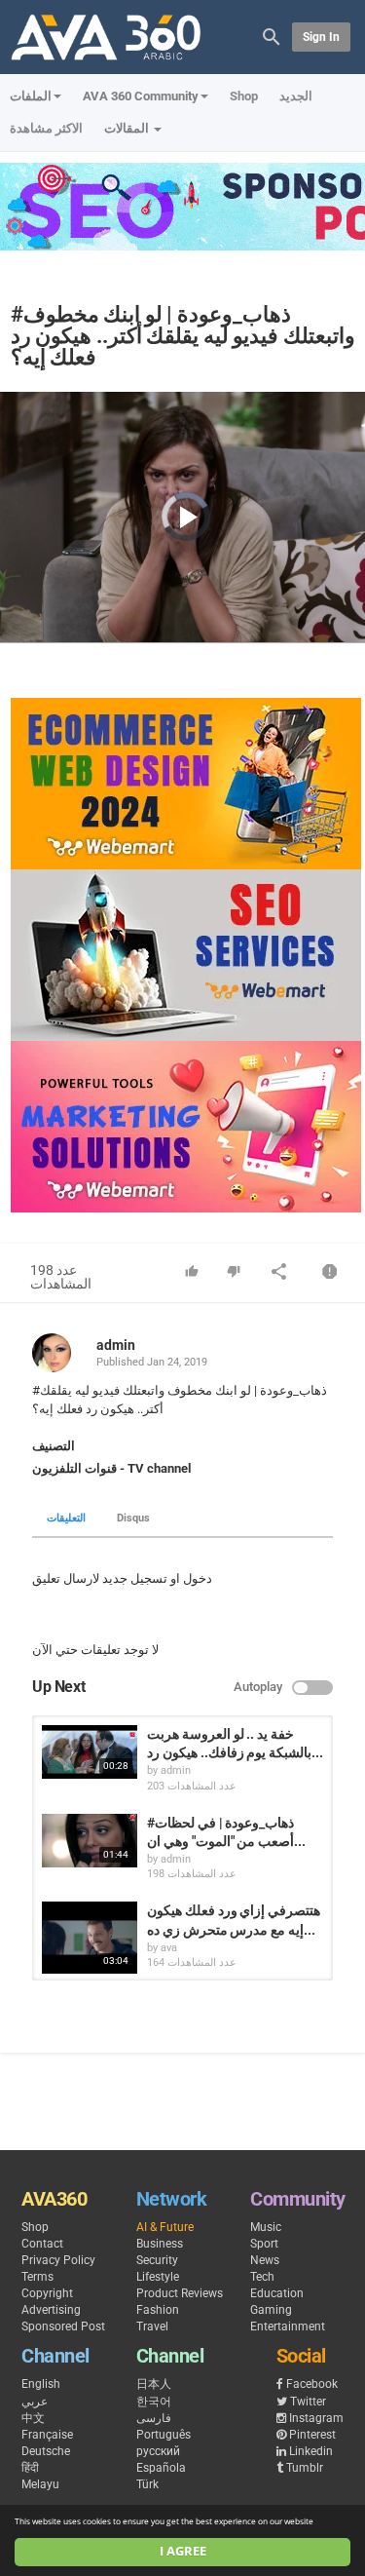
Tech (262, 2277)
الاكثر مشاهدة (46, 128)
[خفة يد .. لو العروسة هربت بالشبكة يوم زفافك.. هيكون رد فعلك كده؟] (90, 1752)
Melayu (40, 2484)
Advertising (51, 2310)
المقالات (128, 128)
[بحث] (272, 36)
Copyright (47, 2293)
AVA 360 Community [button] (141, 96)
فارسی (154, 2418)
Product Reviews (180, 2293)
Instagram (316, 2418)
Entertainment (288, 2326)
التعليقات (66, 1518)
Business (160, 2244)
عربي (35, 2402)
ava (169, 1948)
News (265, 2260)
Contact (42, 2244)
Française (47, 2435)
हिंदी (30, 2468)
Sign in (321, 37)
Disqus (133, 1518)
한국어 (154, 2402)
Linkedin (311, 2451)
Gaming (271, 2310)
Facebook (312, 2384)
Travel (152, 2326)
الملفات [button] (31, 96)
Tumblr (305, 2468)
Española (161, 2468)
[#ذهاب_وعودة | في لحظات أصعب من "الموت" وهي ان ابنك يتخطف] (90, 1841)
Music (266, 2227)
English (41, 2384)
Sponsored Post (63, 2326)
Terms (37, 2277)
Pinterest (312, 2435)
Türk (147, 2484)
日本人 (154, 2384)
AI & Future (165, 2227)
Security (157, 2260)
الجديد (296, 96)
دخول (198, 1578)
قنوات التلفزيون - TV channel (111, 1468)
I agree (183, 2551)
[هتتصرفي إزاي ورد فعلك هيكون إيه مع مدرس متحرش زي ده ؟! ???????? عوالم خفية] (90, 1938)
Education (277, 2293)
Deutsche (46, 2451)
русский (158, 2451)
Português (164, 2435)
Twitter (308, 2402)
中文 (33, 2418)
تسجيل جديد (135, 1578)
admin (116, 1345)
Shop (244, 96)
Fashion (158, 2310)
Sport (264, 2244)
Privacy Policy (58, 2260)
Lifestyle (158, 2277)
